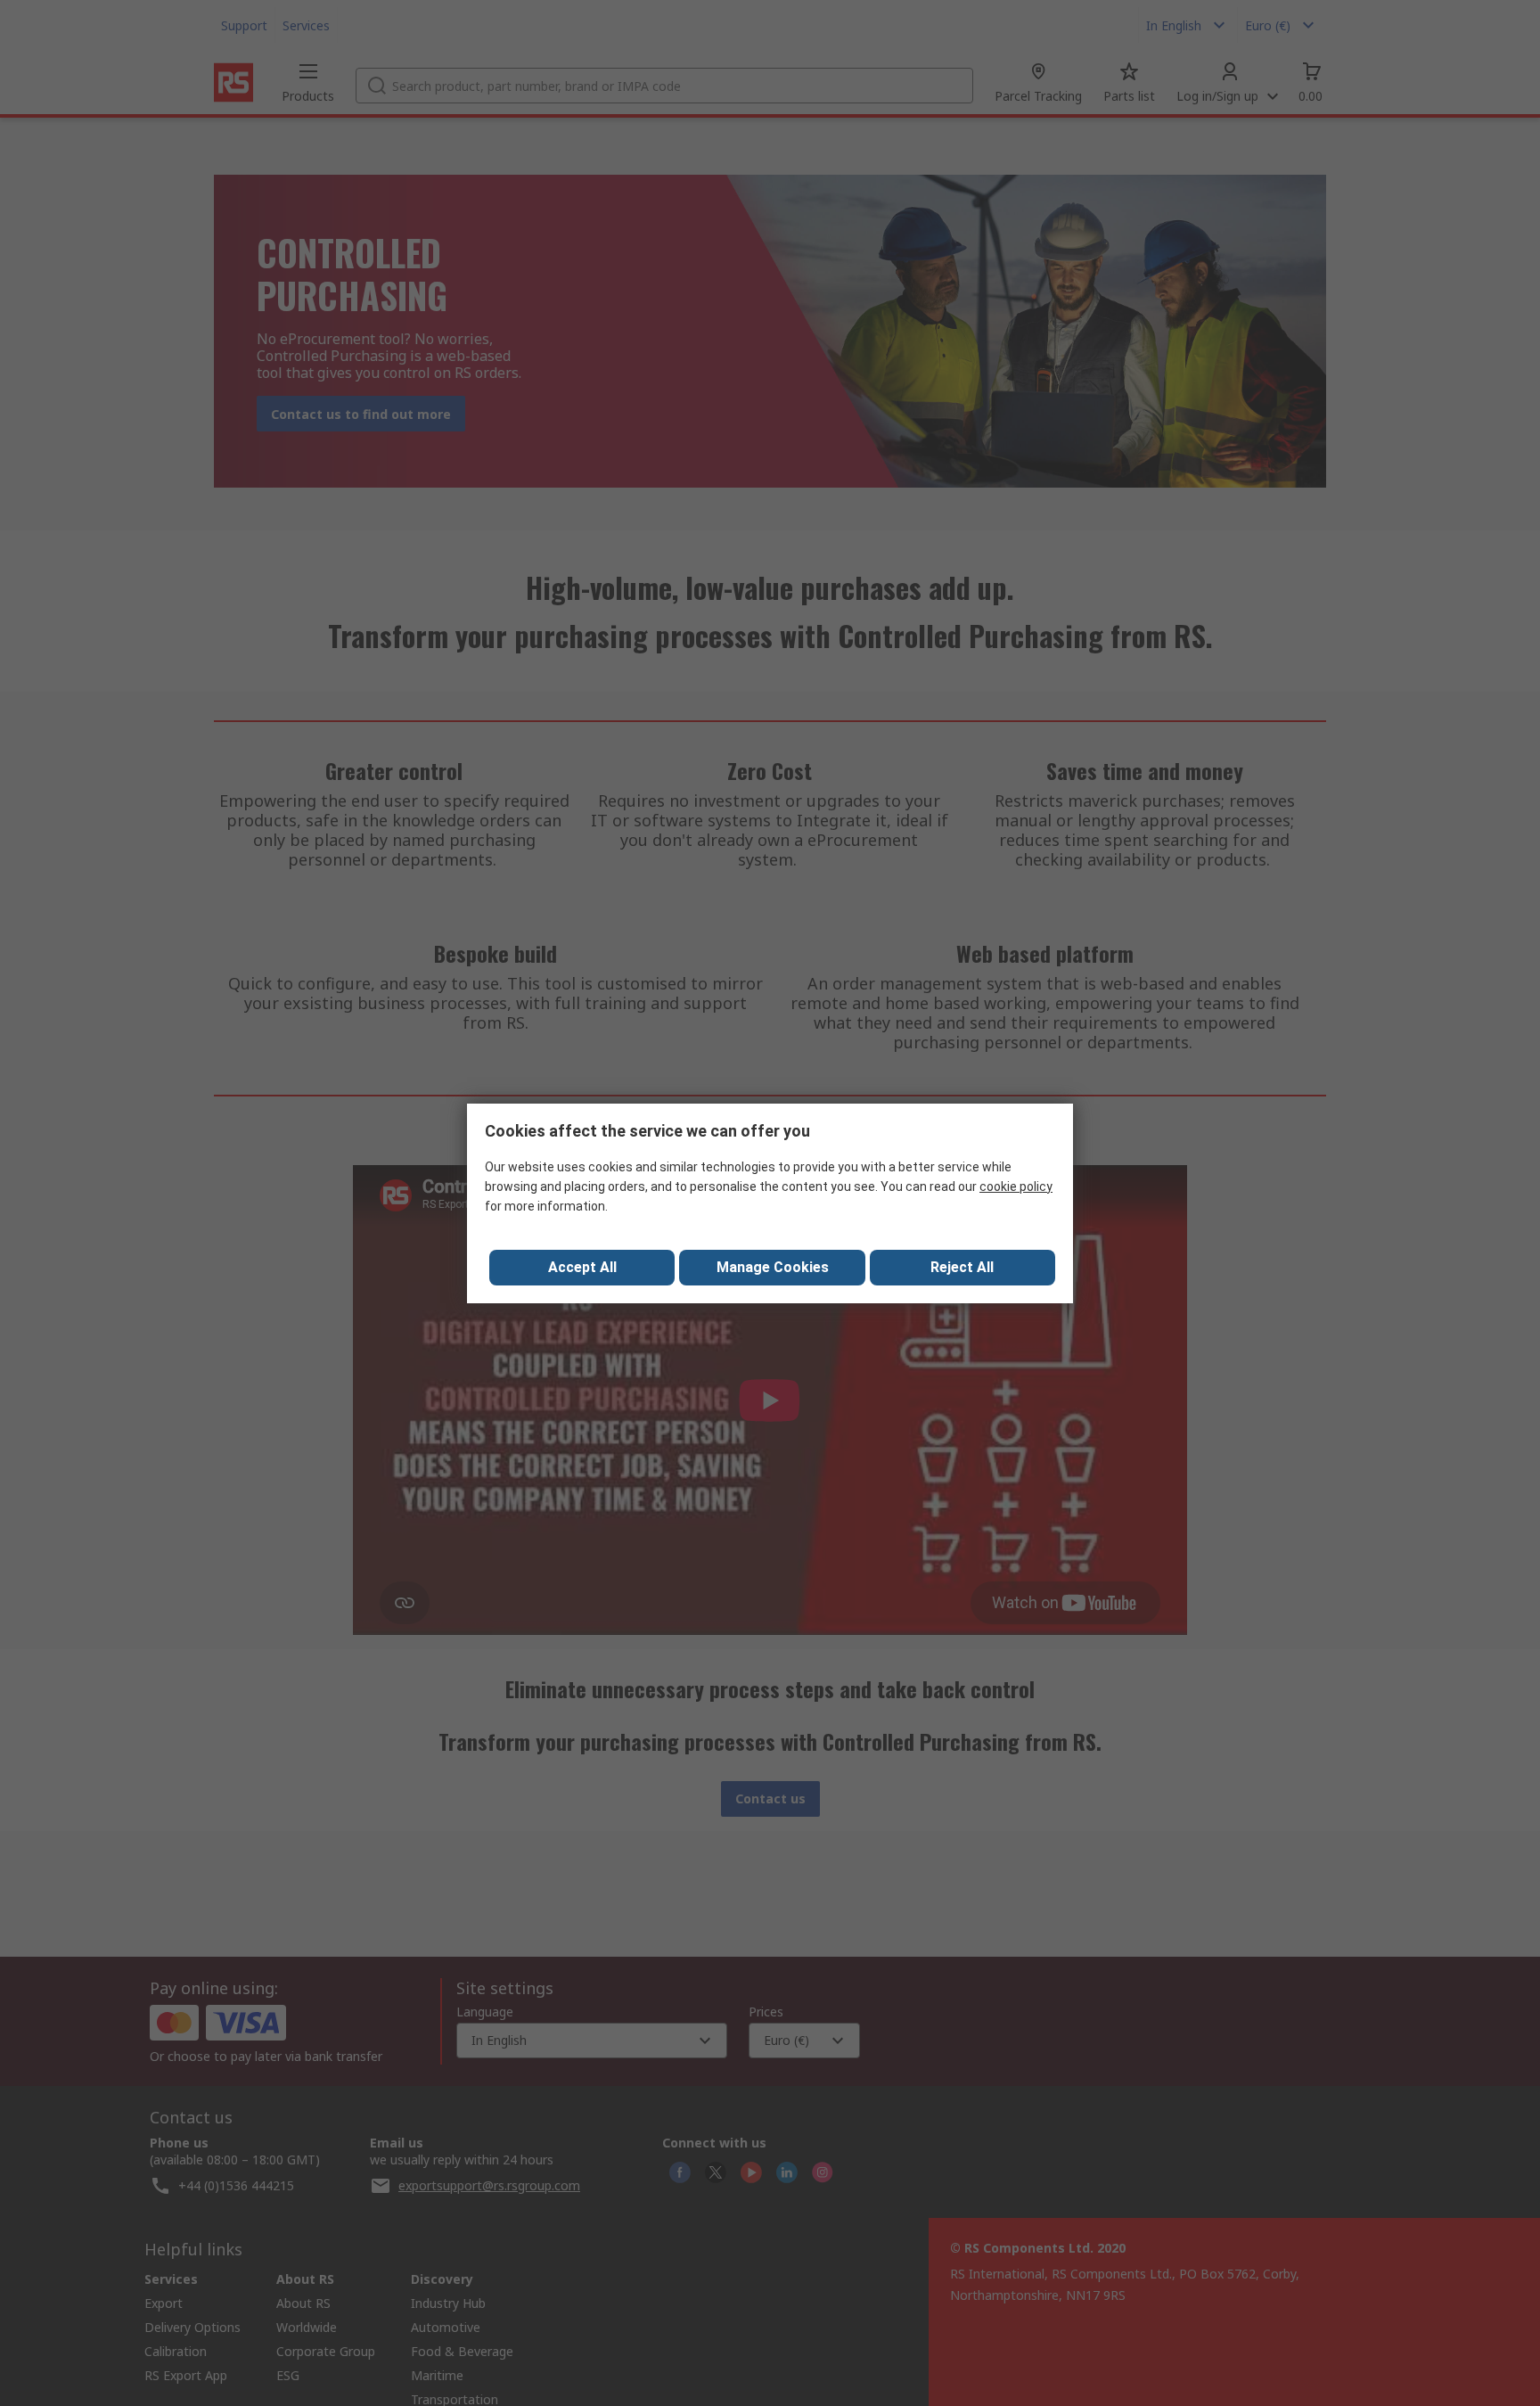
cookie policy (1016, 1187)
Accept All (582, 1267)
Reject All (962, 1267)
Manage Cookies (773, 1267)
